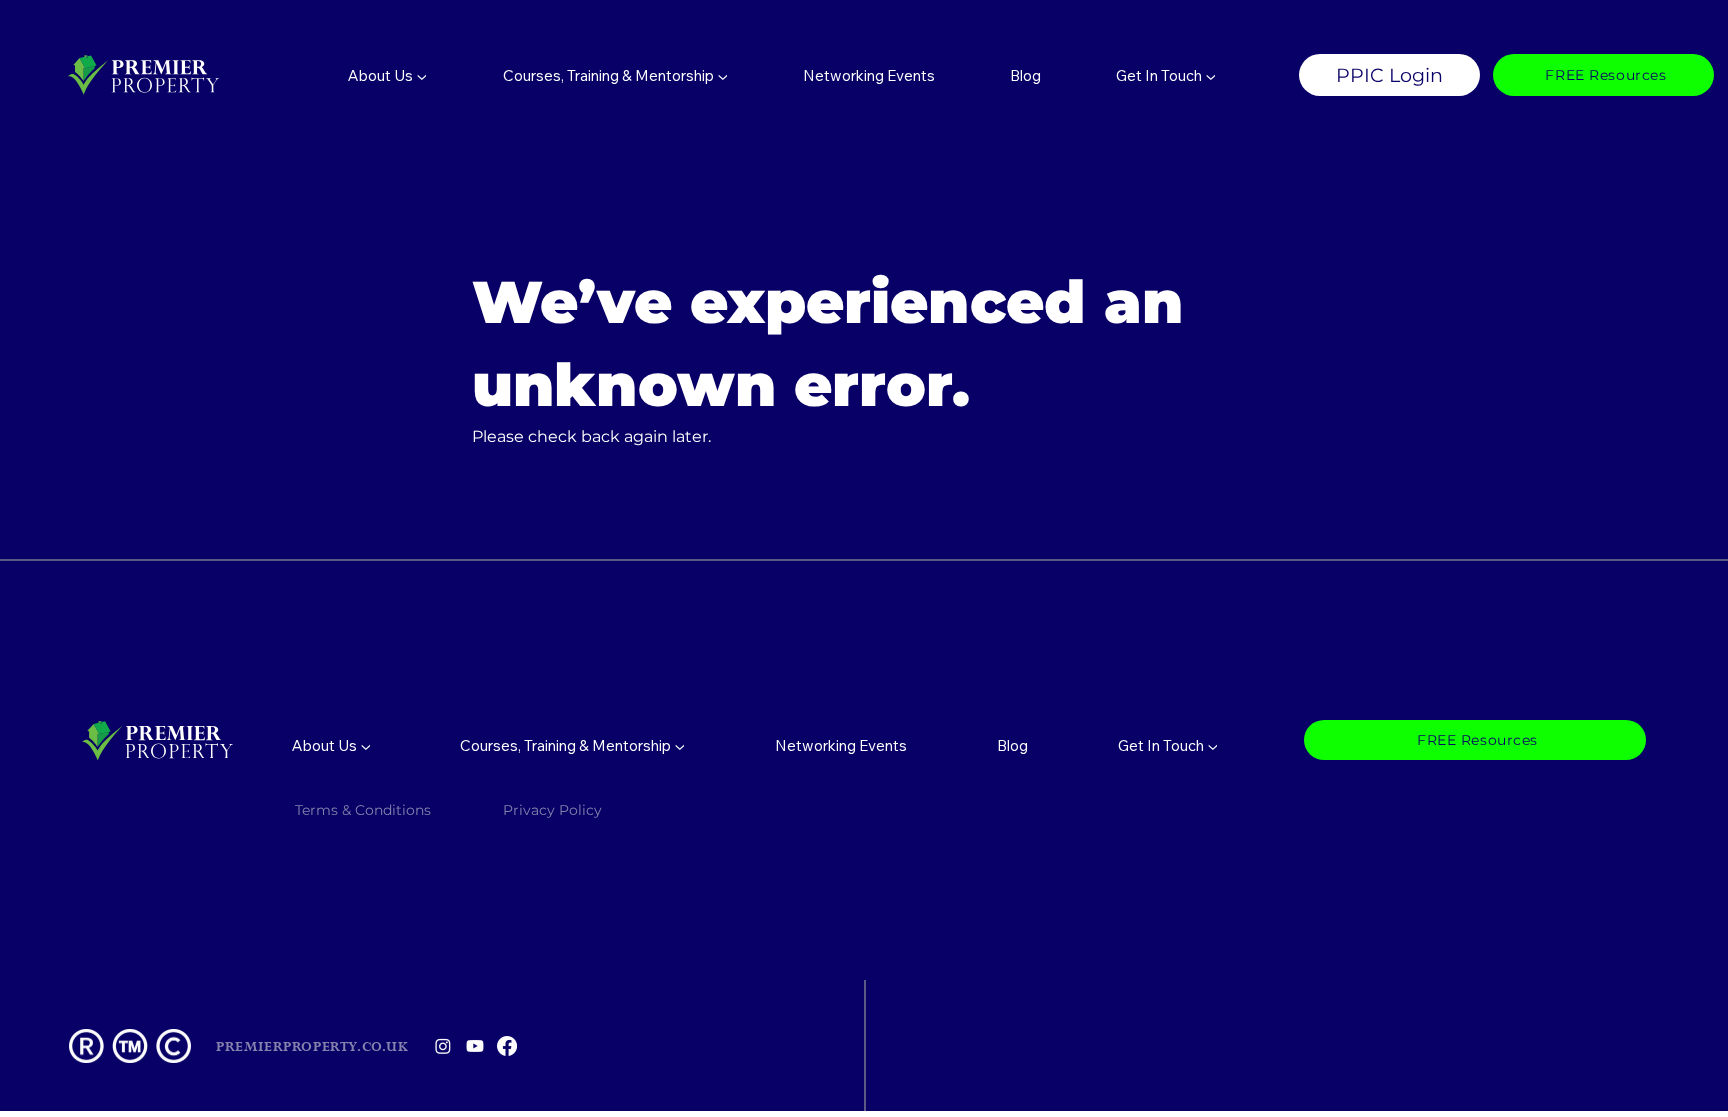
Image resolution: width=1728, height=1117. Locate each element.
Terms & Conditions (363, 810)
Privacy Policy (554, 810)
